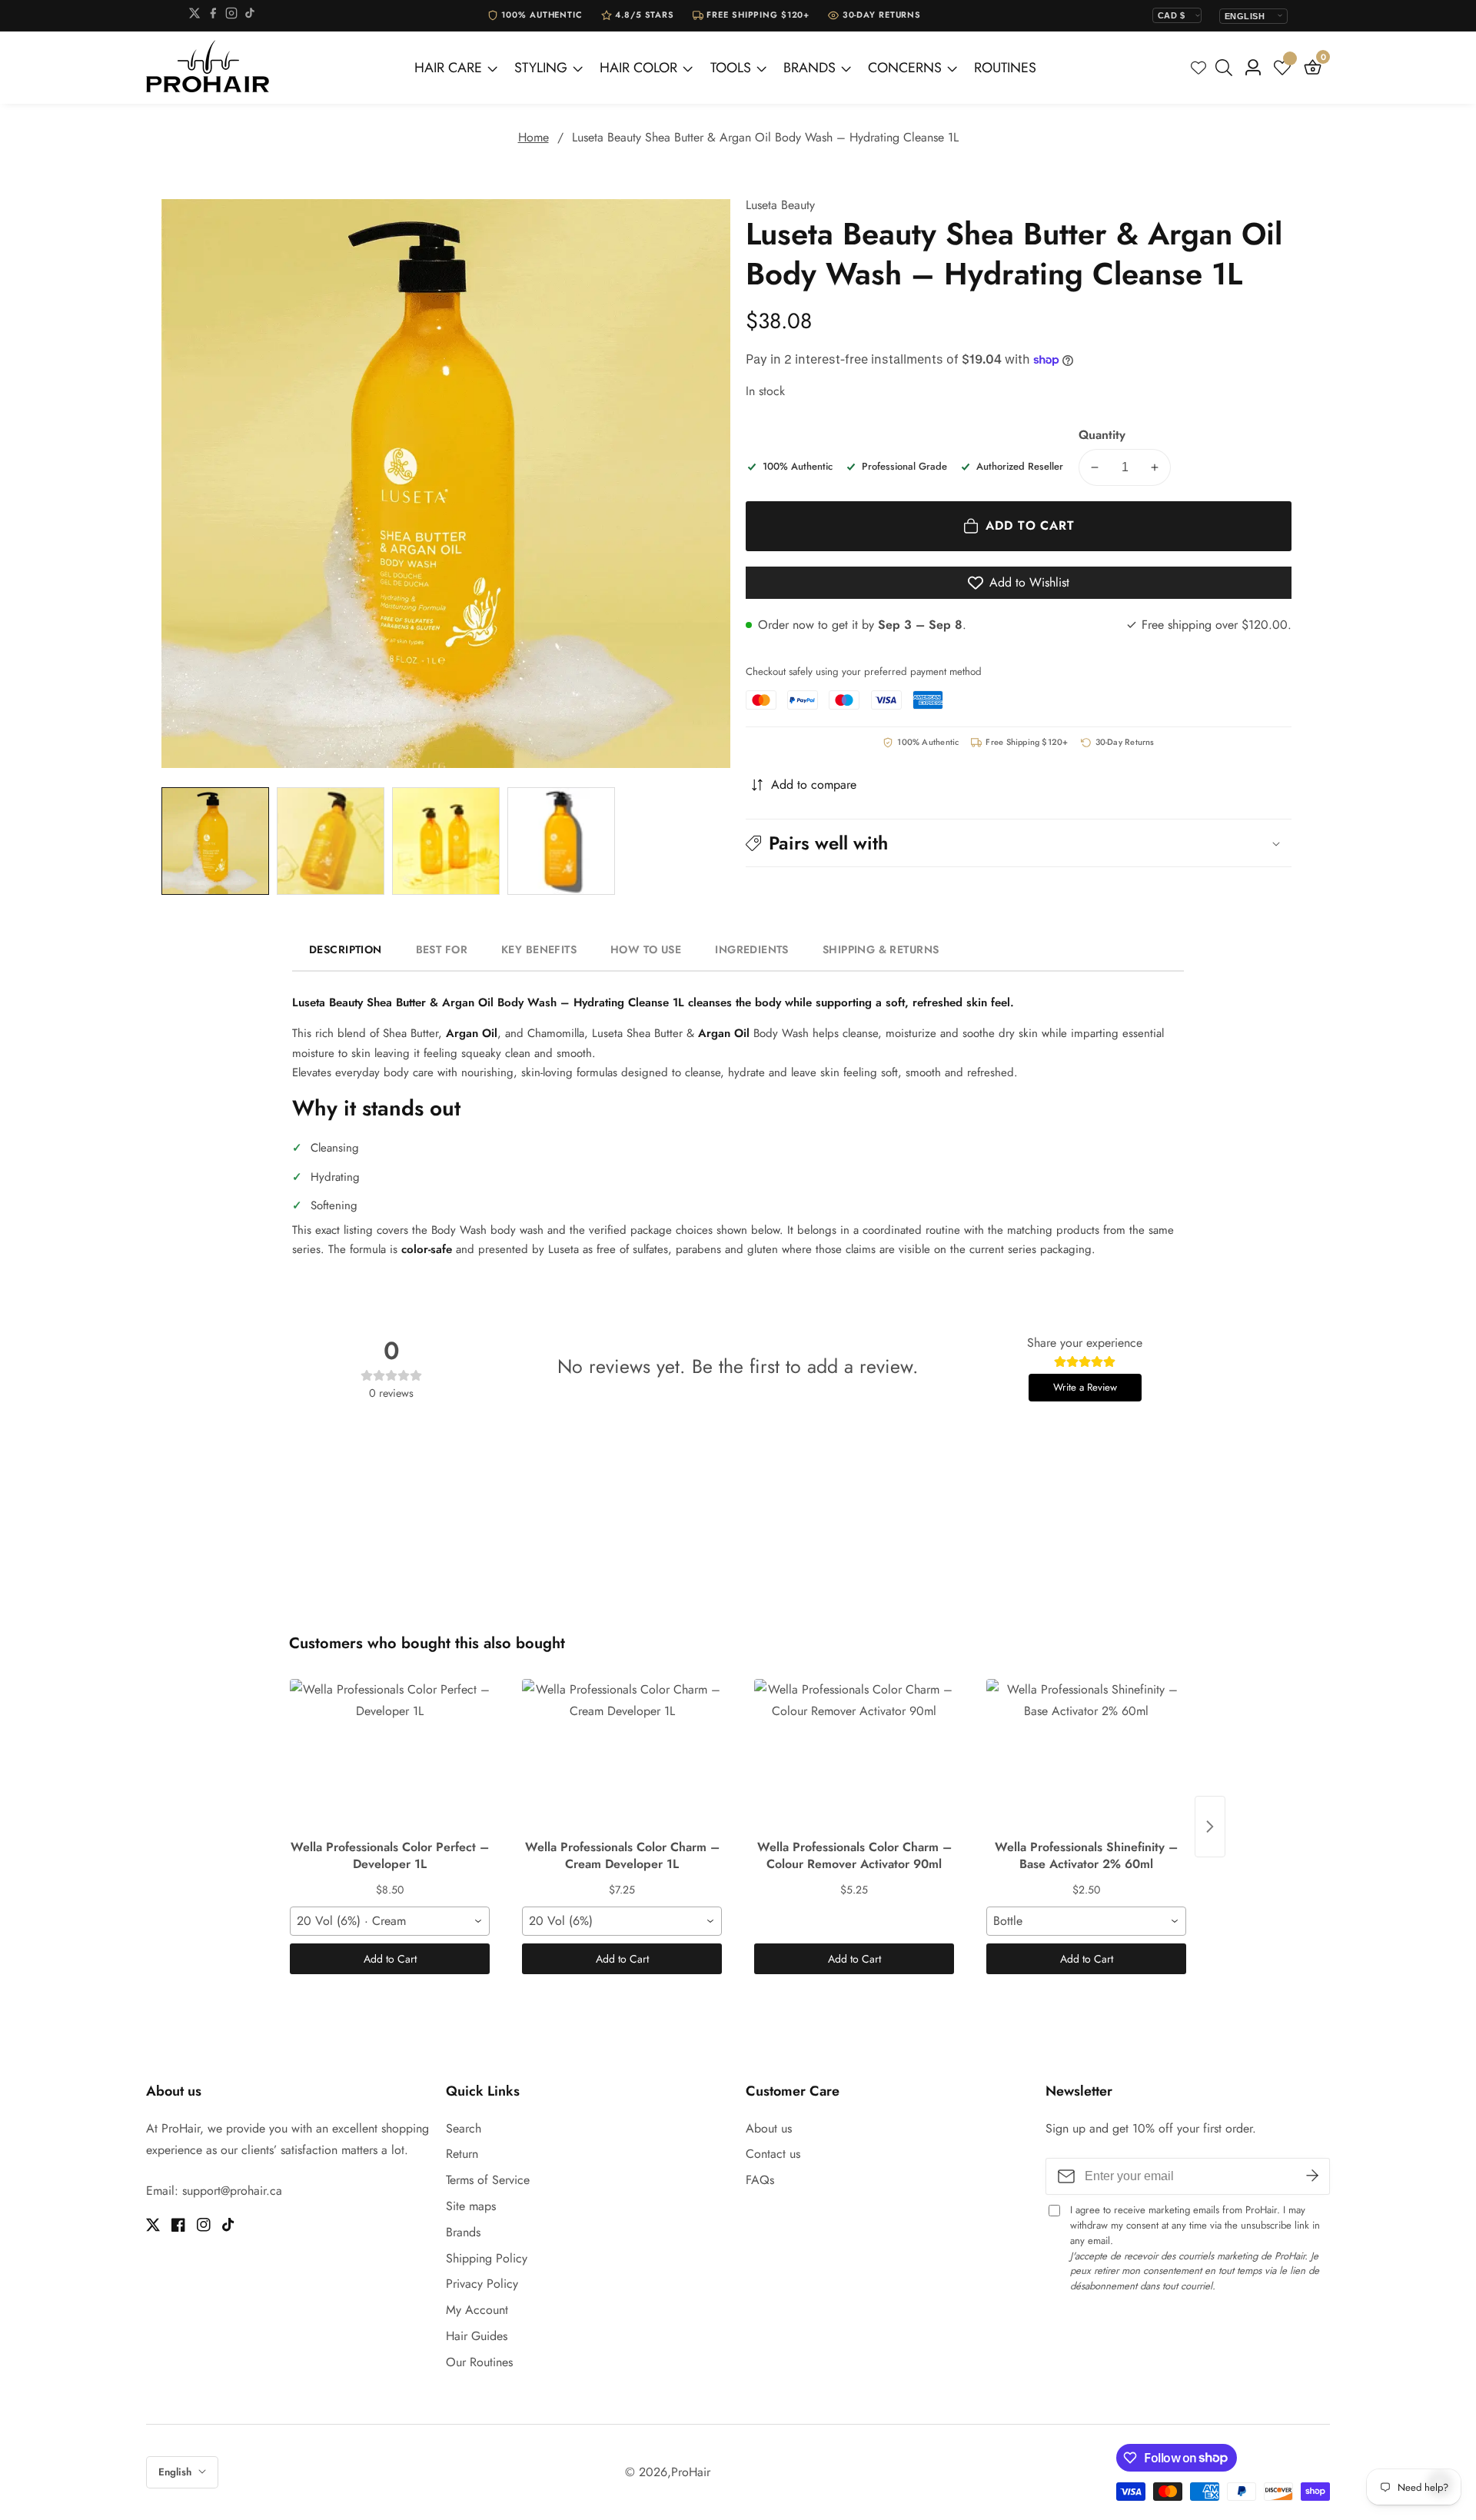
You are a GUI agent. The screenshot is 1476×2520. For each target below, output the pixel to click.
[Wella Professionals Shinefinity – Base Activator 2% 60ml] (1086, 1756)
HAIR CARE (448, 68)
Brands (463, 2232)
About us (769, 2128)
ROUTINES (1005, 68)
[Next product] (1210, 1827)
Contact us (773, 2154)
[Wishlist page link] (1198, 68)
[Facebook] (213, 16)
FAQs (760, 2180)
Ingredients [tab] (752, 949)
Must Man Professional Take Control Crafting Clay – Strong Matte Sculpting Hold (210, 2484)
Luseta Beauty (780, 205)
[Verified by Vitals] (172, 2505)
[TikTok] (250, 16)
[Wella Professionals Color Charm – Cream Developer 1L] (622, 1756)
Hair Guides (477, 2336)
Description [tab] (346, 949)
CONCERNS (905, 68)
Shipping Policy (487, 2258)
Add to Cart (390, 1959)
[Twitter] (194, 16)
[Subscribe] (1312, 2176)
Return (462, 2154)
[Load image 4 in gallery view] (561, 841)
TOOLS (731, 68)
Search (464, 2128)
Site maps (471, 2206)
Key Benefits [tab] (539, 949)
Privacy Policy (482, 2284)
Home (534, 137)
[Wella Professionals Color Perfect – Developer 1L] (390, 1756)
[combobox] (390, 1921)
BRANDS (809, 68)
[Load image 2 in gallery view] (331, 841)
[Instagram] (231, 16)
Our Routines (479, 2362)
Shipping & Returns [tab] (881, 949)
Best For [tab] (442, 949)
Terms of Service (488, 2180)
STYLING (541, 68)
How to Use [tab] (646, 949)
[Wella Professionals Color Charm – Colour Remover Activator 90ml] (854, 1756)
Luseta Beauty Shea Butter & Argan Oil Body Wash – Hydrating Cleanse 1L (765, 137)
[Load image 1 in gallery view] (215, 841)
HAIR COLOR (638, 68)
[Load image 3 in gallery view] (446, 841)
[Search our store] (1227, 68)
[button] (1019, 843)
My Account (477, 2310)
